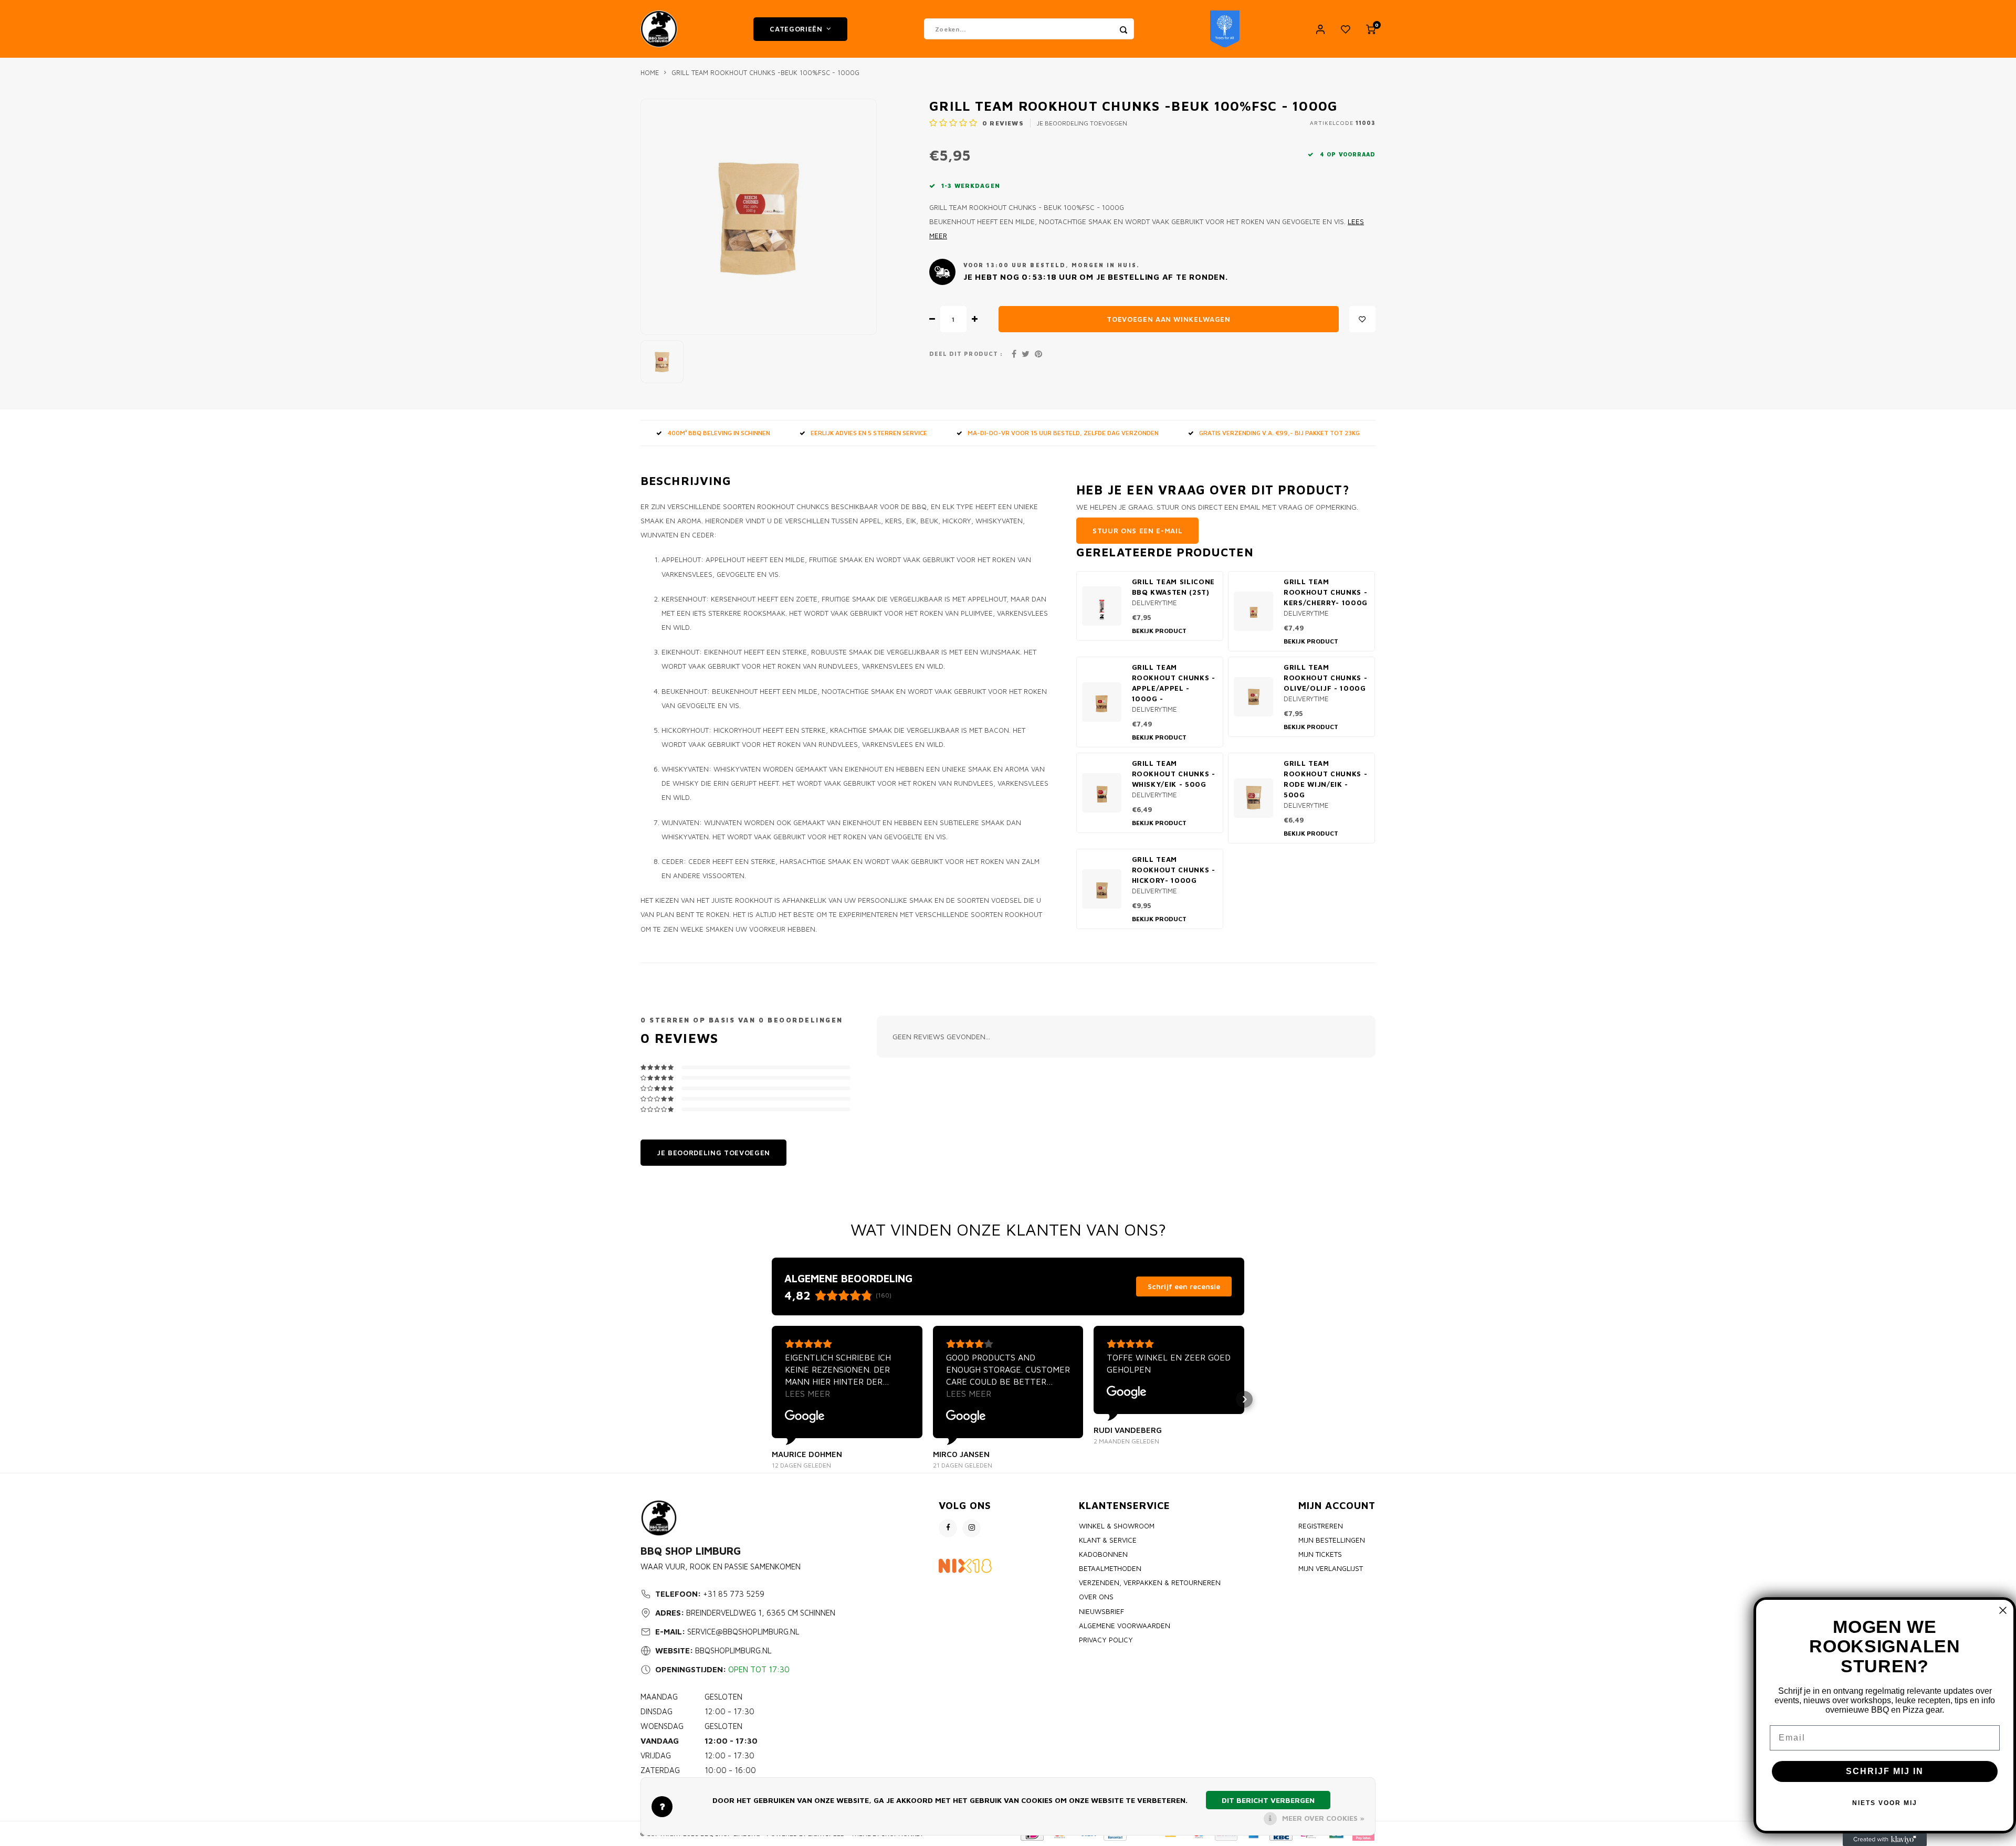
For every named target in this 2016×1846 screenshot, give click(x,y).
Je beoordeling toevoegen (1082, 123)
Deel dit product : (966, 354)
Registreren (1321, 1526)
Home (650, 73)
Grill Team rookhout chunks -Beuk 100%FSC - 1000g (765, 73)
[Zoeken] (1123, 29)
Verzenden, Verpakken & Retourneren (1150, 1583)
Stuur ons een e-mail (1137, 531)
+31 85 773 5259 (734, 1594)
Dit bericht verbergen (1268, 1800)
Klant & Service (1108, 1540)
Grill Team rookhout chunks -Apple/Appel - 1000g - (1174, 683)
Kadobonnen (1103, 1554)
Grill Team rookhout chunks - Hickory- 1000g (1174, 870)
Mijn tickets (1320, 1554)
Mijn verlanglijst (1331, 1568)
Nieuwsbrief (1101, 1611)
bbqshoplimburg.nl (733, 1650)
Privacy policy (1106, 1640)
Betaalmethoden (1110, 1568)
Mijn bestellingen (1332, 1540)
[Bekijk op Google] (805, 1417)
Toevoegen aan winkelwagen (1169, 319)
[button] (772, 1399)
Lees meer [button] (807, 1394)
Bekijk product (1159, 631)
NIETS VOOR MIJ (1885, 1803)
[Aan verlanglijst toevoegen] (1362, 319)
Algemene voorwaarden (1125, 1626)
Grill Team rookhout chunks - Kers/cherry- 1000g (1326, 592)
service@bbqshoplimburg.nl (743, 1632)
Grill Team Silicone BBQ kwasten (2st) (1174, 587)
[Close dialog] (2003, 1610)
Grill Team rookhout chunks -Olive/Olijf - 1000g (1325, 678)
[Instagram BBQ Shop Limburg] (972, 1528)
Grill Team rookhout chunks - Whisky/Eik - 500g (1174, 774)
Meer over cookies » (1323, 1818)
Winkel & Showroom (1117, 1526)
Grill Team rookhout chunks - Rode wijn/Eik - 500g (1325, 779)
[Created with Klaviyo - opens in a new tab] (1885, 1840)
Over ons (1096, 1597)
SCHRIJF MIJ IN (1885, 1771)
